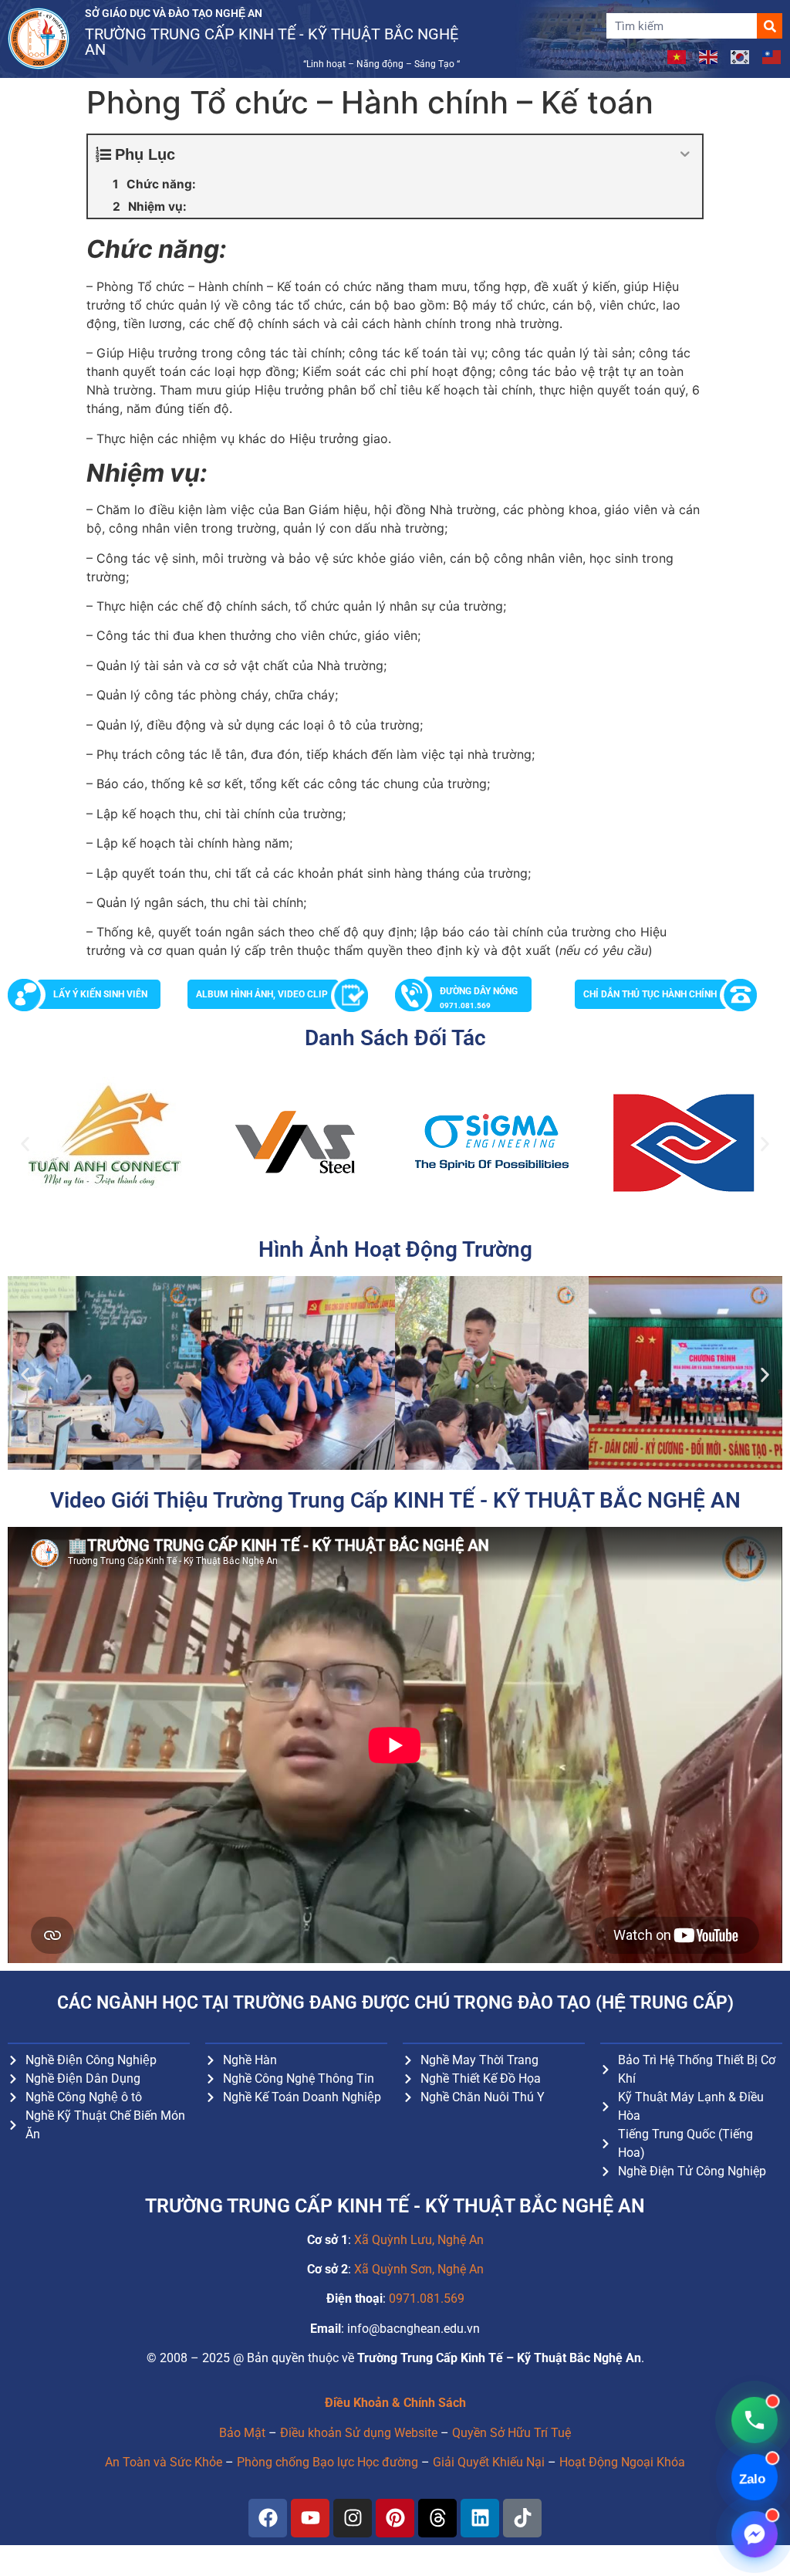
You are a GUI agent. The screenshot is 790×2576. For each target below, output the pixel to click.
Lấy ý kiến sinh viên (100, 994)
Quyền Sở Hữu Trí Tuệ (511, 2433)
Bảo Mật (242, 2433)
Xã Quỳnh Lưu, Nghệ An (419, 2240)
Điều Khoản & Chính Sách (395, 2403)
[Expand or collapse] (685, 154)
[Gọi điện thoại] (755, 2420)
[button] (25, 1144)
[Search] (770, 26)
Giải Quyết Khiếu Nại (489, 2462)
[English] (709, 56)
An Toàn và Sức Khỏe (164, 2462)
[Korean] (741, 56)
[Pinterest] (395, 2518)
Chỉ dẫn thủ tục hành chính (650, 994)
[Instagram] (353, 2518)
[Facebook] (268, 2518)
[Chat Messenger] (755, 2534)
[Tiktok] (522, 2518)
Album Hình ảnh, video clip (262, 994)
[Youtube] (310, 2518)
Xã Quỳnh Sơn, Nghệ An (419, 2269)
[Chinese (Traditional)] (772, 56)
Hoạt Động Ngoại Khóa (622, 2462)
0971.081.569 (427, 2298)
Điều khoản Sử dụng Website (359, 2433)
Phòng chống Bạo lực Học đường (327, 2462)
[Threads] (437, 2518)
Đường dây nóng (479, 998)
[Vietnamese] (677, 56)
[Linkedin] (480, 2518)
